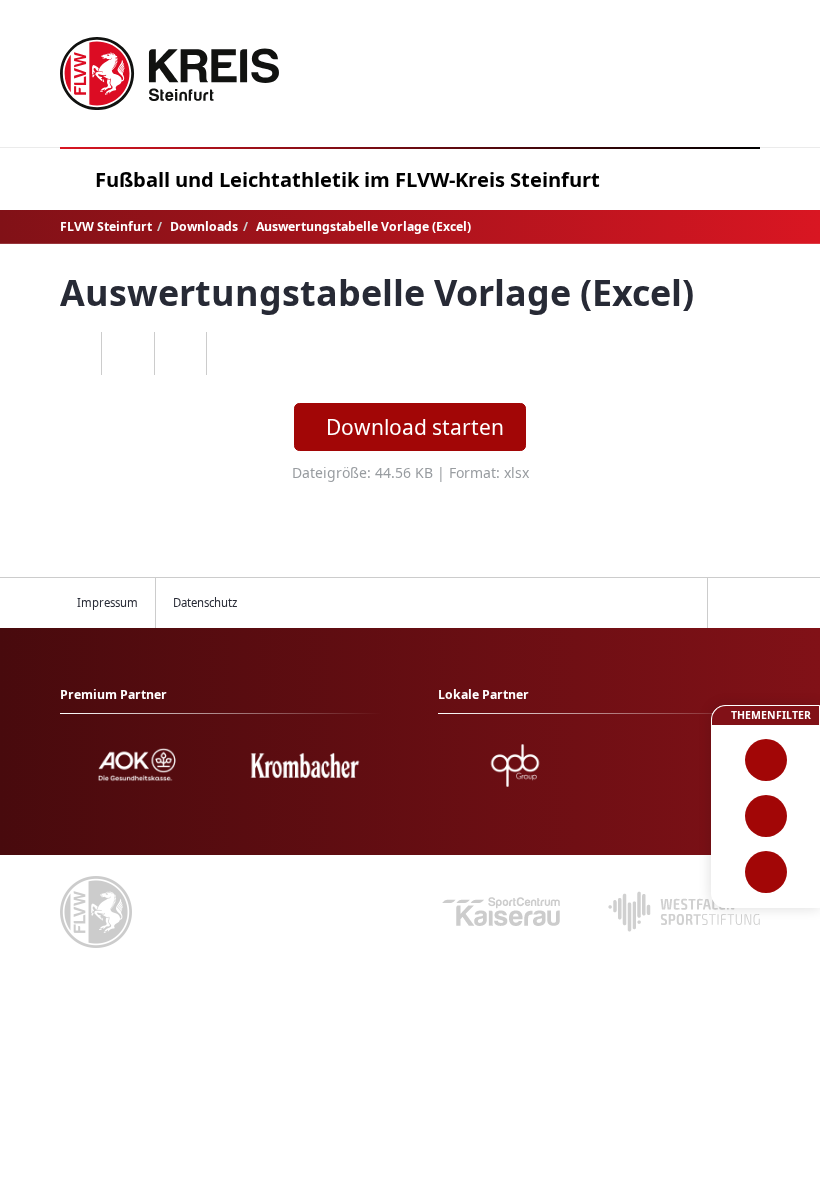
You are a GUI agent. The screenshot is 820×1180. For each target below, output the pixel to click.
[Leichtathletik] (765, 816)
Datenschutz (205, 602)
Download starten (415, 427)
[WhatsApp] (75, 354)
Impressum (107, 602)
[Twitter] (180, 354)
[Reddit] (232, 354)
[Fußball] (765, 760)
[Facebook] (127, 354)
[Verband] (765, 872)
